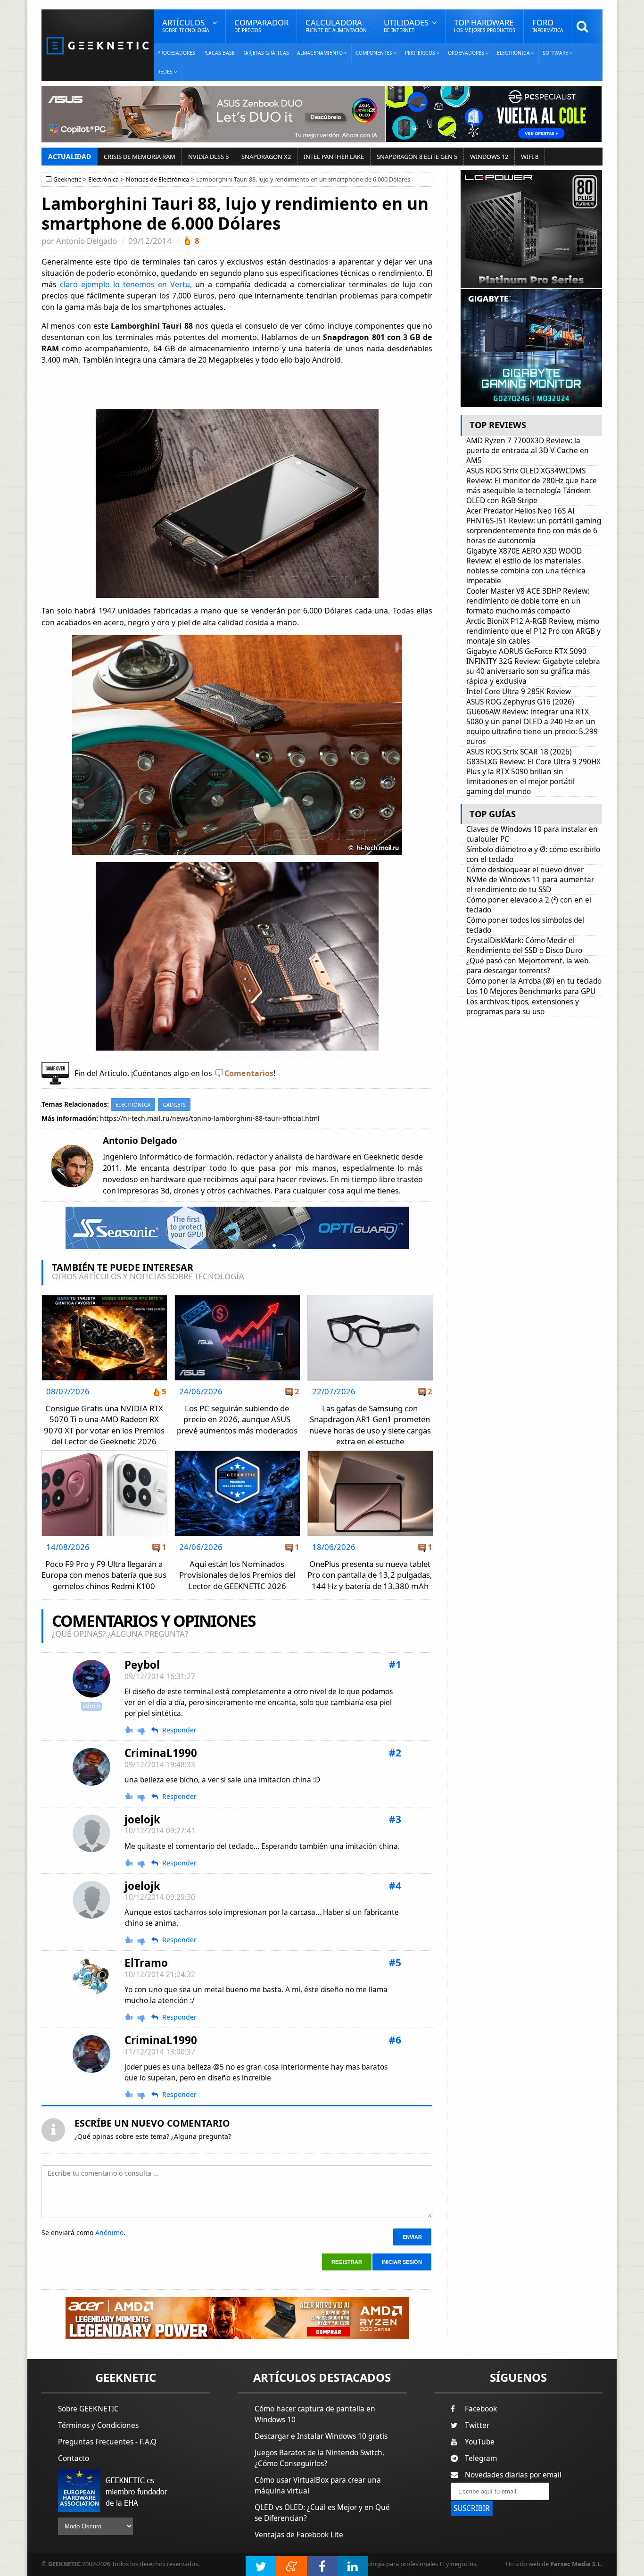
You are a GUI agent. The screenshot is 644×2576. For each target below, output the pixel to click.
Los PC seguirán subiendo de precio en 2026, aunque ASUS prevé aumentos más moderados (237, 1419)
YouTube (480, 2442)
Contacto (74, 2458)
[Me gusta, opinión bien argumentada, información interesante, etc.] (130, 1730)
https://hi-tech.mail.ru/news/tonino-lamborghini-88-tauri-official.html (210, 1118)
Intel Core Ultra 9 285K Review (519, 692)
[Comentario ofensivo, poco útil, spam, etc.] (145, 1730)
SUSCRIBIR (472, 2508)
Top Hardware (485, 25)
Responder (179, 1730)
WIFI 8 (530, 157)
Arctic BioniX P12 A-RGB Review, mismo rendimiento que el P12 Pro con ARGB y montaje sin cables (533, 631)
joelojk (142, 1819)
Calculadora (336, 25)
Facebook (481, 2409)
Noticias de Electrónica (157, 179)
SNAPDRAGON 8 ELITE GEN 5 (417, 157)
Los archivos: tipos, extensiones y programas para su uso (523, 1007)
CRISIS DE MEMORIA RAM (140, 157)
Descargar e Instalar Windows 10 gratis (321, 2436)
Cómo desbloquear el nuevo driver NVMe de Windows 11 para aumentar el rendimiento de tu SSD (530, 880)
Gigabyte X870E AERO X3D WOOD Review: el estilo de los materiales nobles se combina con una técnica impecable (526, 566)
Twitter (477, 2425)
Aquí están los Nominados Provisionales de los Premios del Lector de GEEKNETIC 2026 (237, 1575)
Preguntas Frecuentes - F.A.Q (107, 2442)
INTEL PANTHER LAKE (334, 157)
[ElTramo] (91, 1976)
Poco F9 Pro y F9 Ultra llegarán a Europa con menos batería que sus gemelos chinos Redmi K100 (104, 1575)
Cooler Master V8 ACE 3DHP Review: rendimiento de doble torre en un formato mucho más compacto (528, 601)
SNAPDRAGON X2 (266, 157)
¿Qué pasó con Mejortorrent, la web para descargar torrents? (527, 966)
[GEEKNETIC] (98, 45)
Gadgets (174, 1105)
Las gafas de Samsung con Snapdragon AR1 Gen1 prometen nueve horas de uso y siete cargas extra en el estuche (370, 1425)
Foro (548, 25)
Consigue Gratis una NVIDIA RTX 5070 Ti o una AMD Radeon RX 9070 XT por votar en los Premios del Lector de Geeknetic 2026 (104, 1425)
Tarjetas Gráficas (266, 53)
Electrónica (103, 179)
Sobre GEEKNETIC (88, 2409)
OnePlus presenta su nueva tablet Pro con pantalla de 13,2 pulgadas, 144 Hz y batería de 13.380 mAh (370, 1575)
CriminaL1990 (161, 1753)
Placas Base (219, 53)
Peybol (142, 1665)
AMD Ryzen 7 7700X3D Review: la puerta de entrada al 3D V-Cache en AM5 (528, 451)
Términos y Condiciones (98, 2425)
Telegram (481, 2458)
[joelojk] (91, 1833)
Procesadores (176, 53)
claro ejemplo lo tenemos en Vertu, (126, 284)
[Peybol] (91, 1679)
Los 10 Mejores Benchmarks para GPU (531, 991)
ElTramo (146, 1963)
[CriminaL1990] (91, 1767)
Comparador (261, 25)
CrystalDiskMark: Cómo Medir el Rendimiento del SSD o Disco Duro (524, 945)
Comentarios (249, 1073)
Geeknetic (67, 179)
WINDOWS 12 (489, 157)
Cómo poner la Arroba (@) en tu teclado (534, 981)
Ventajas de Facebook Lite (299, 2535)
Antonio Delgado (87, 241)
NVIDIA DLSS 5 (208, 157)
